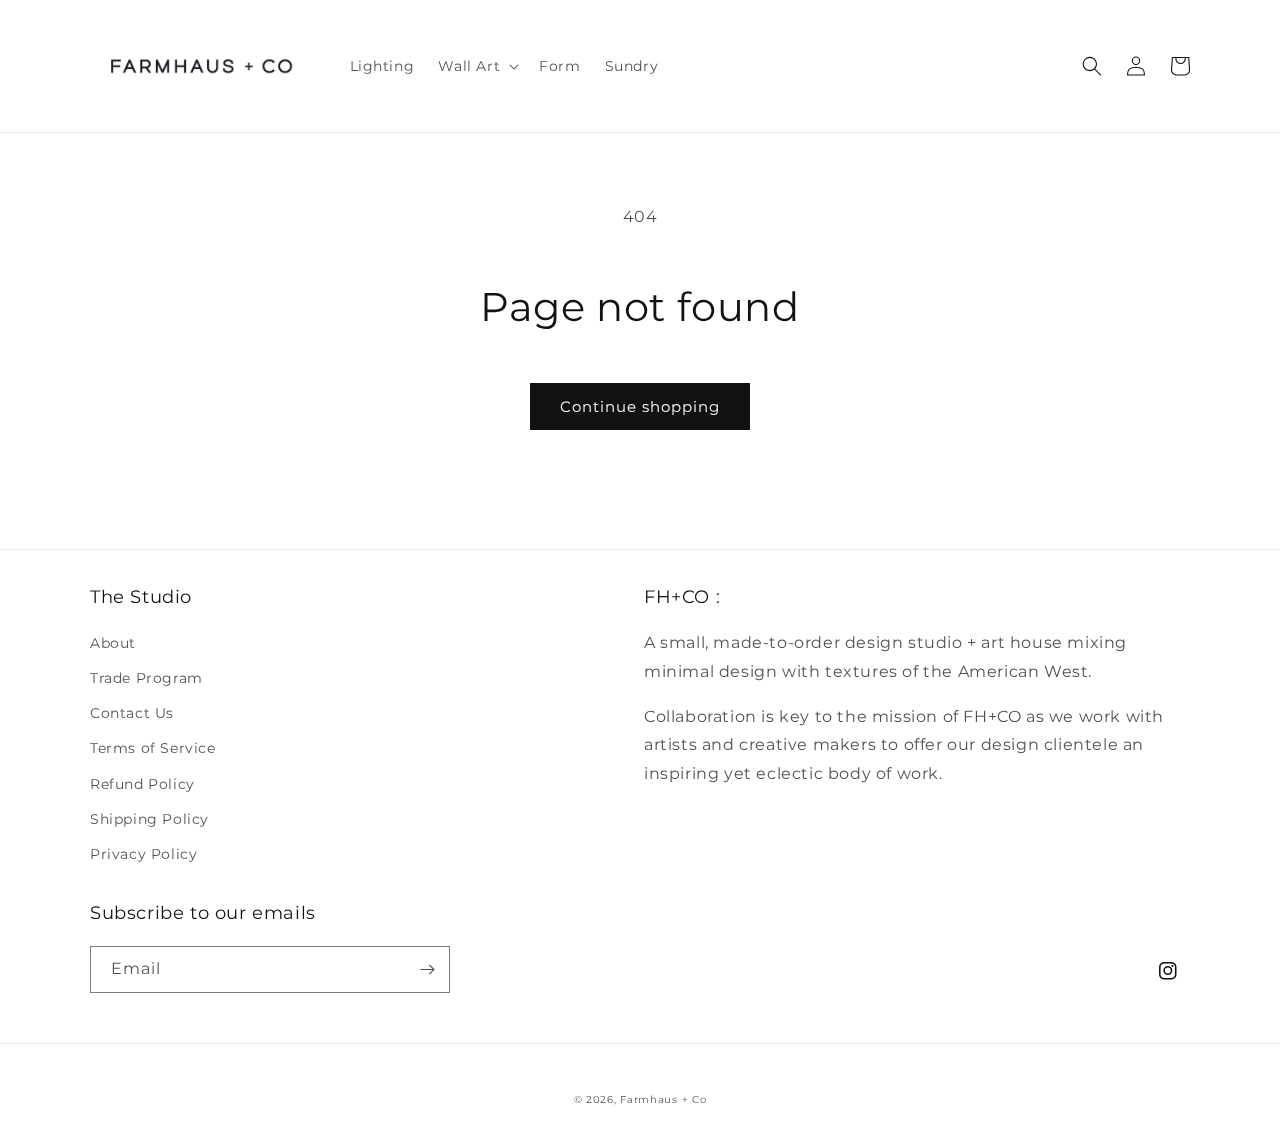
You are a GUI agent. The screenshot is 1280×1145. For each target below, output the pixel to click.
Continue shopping (640, 406)
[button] (476, 66)
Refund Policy (142, 784)
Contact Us (132, 713)
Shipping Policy (149, 819)
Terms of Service (153, 748)
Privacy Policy (143, 854)
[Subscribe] (427, 969)
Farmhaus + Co (663, 1099)
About (113, 643)
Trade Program (146, 678)
